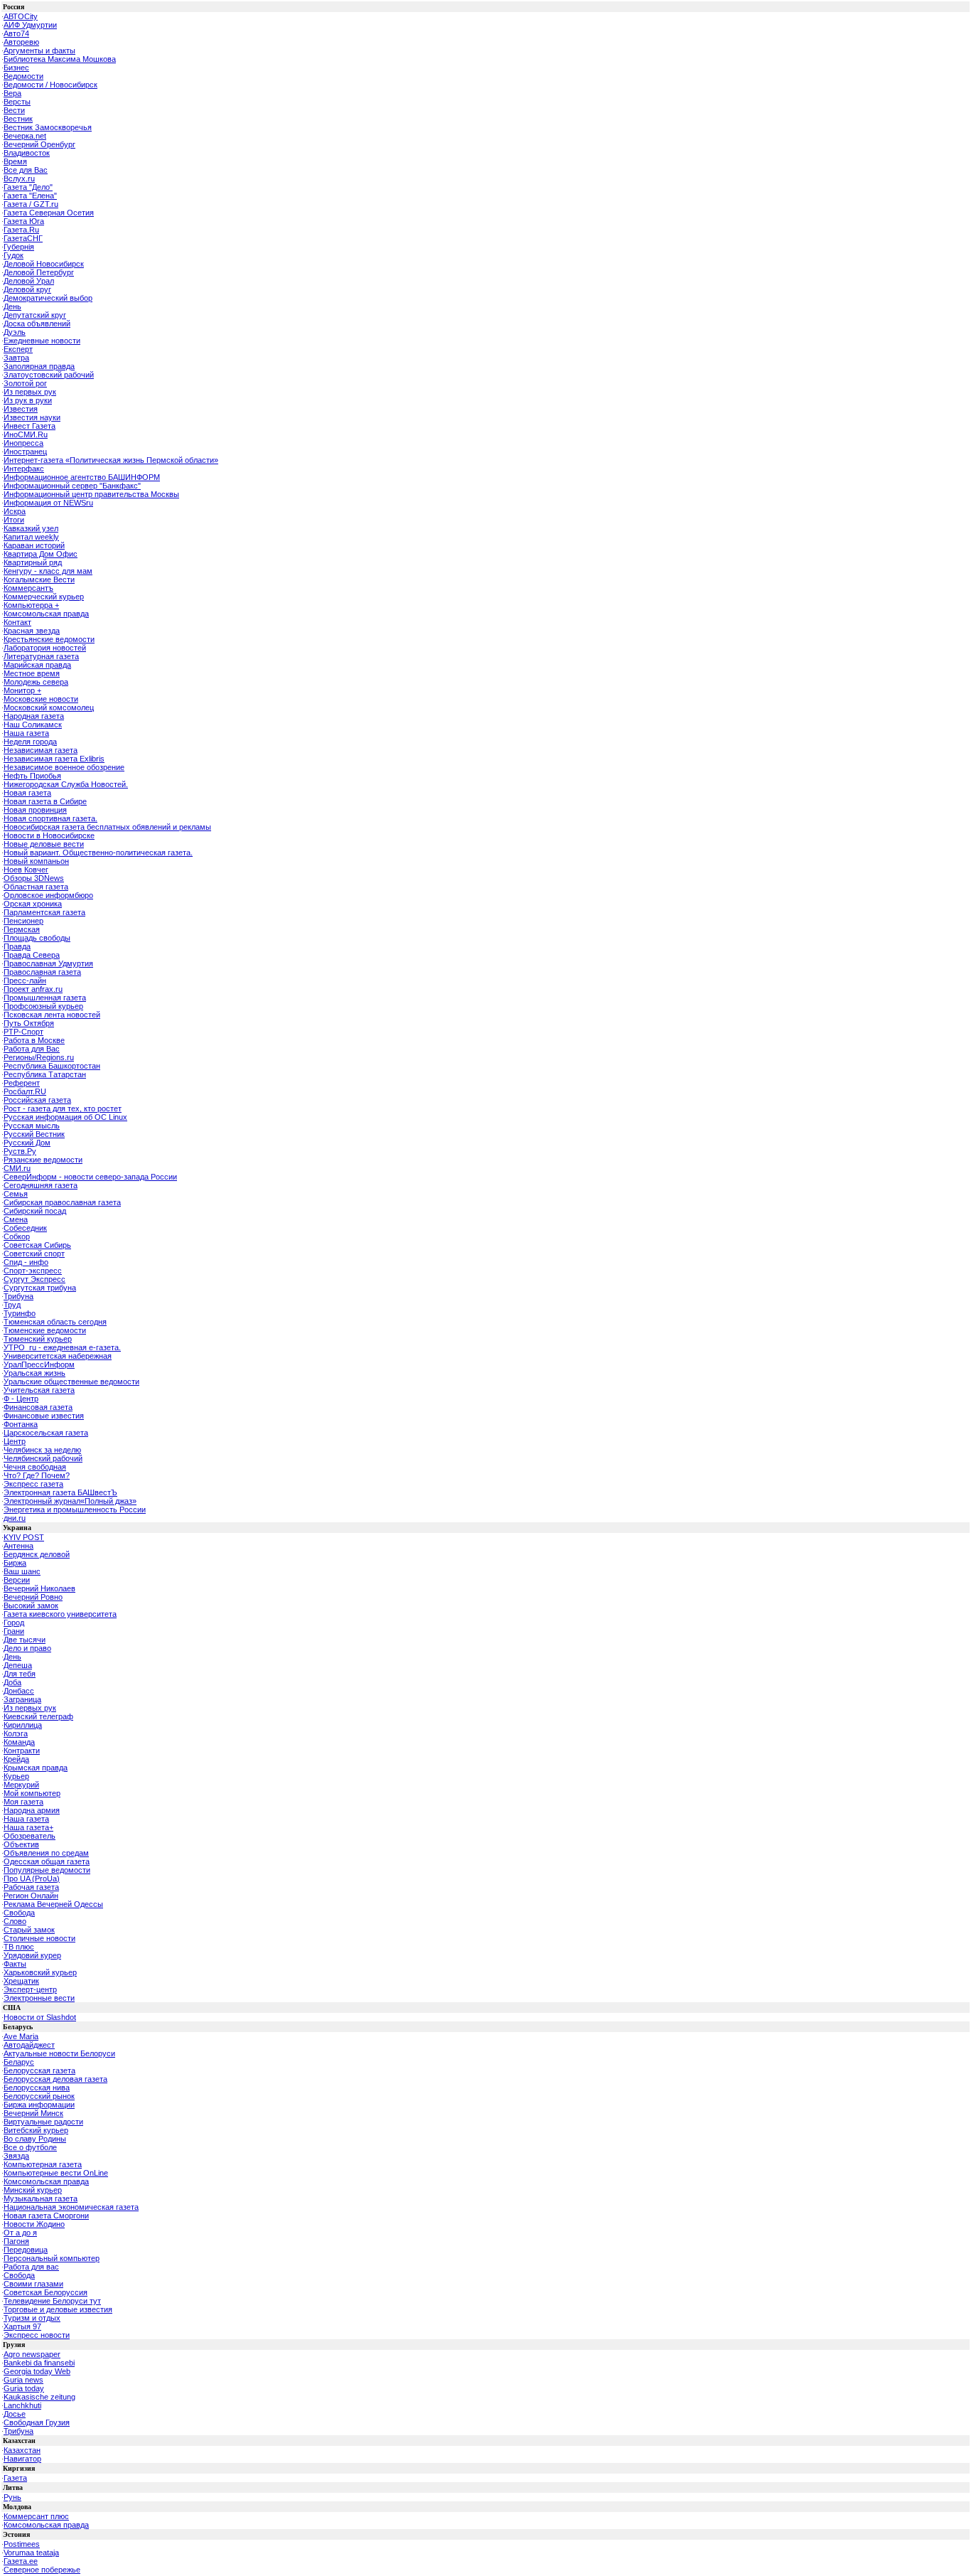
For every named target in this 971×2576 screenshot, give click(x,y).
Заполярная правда (39, 366)
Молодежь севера (36, 682)
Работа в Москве (34, 1040)
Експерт (18, 349)
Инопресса (23, 443)
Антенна (18, 1546)
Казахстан (22, 2450)
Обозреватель (29, 1836)
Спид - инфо (26, 1262)
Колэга (16, 1733)
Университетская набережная (58, 1356)
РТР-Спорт (23, 1032)
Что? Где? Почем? (37, 1475)
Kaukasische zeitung (39, 2397)
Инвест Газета (29, 426)
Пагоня (16, 2241)
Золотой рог (25, 383)
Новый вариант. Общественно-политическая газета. (98, 853)
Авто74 (16, 33)
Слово (15, 1921)
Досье (15, 2414)
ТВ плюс (19, 1947)
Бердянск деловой (37, 1554)
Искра (15, 511)
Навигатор (22, 2459)
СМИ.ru (17, 1168)
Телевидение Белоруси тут (52, 2301)
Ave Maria (21, 2036)
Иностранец (25, 451)
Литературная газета (41, 656)
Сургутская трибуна (40, 1288)
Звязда (16, 2156)
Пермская (22, 929)
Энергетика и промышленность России (75, 1509)
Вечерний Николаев (39, 1588)
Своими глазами (33, 2284)
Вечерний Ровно (33, 1597)
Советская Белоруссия (45, 2292)
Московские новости (41, 699)
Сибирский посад (35, 1211)
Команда (19, 1742)
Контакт (17, 622)
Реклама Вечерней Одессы (53, 1904)
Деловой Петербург (39, 272)
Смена (16, 1219)
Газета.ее (21, 2561)
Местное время (32, 673)
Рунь (12, 2497)
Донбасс (19, 1691)
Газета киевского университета (60, 1614)
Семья (16, 1194)
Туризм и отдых (32, 2318)
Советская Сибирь (37, 1245)
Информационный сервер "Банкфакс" (72, 486)
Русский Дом (27, 1143)
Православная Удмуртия (48, 963)
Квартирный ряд (33, 562)
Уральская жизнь (34, 1373)
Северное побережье (42, 2570)
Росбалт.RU (25, 1091)
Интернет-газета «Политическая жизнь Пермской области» (111, 460)
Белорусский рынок (39, 2096)
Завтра (16, 358)
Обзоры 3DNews (34, 878)
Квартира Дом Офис (41, 554)
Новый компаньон (36, 861)
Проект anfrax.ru (33, 989)
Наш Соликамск (33, 725)
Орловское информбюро (48, 895)
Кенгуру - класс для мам (48, 571)
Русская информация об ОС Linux (65, 1117)
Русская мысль (32, 1126)
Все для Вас (26, 170)
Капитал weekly (31, 537)
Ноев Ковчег (26, 870)
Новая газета (27, 793)
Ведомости (23, 76)
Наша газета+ (28, 1827)
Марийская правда (37, 665)
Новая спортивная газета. (50, 818)
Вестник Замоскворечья (48, 127)
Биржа (15, 1563)
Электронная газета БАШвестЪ (60, 1492)
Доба (12, 1682)
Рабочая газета (31, 1887)
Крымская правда (36, 1768)
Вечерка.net (25, 136)
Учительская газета (39, 1390)
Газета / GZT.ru (31, 204)
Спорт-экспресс (33, 1271)
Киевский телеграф (38, 1716)
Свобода (19, 1913)
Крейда (16, 1759)
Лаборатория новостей (45, 648)
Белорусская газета (39, 2070)
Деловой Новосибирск (44, 264)
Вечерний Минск (33, 2113)
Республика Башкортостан (52, 1066)
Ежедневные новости (42, 341)
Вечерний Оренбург (39, 144)
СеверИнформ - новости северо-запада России (90, 1177)
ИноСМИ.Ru (26, 434)
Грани (14, 1631)
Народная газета (34, 716)
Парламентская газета (44, 912)
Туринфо (20, 1313)
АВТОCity (21, 16)
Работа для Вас (32, 1049)
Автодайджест (29, 2045)
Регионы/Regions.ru (39, 1057)
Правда (17, 946)
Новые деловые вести (44, 844)
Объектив (21, 1844)
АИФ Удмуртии (30, 25)
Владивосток (27, 153)
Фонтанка (21, 1424)
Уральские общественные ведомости (71, 1381)
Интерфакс (24, 469)
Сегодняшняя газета (41, 1185)
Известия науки (32, 417)
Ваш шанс (22, 1571)
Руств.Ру (20, 1151)
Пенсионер (23, 921)
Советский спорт (34, 1254)
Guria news (23, 2380)
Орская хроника (33, 904)
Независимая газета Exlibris (54, 759)
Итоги (14, 520)
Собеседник (25, 1228)
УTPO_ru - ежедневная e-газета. (62, 1347)
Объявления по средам (46, 1853)
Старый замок (29, 1930)
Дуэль (15, 332)
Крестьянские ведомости (49, 639)
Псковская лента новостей (52, 1015)
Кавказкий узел (31, 528)
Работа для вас (31, 2267)
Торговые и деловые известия (58, 2309)
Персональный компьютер (52, 2258)
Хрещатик (21, 1981)
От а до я (20, 2233)
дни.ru (15, 1518)
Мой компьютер (32, 1793)
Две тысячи (25, 1640)
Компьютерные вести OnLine (56, 2173)
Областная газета (36, 887)
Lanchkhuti (22, 2405)
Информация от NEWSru (48, 503)
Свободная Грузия (37, 2422)
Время (15, 161)
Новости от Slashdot (40, 2017)
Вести (14, 110)
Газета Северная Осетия (49, 213)
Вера (12, 93)
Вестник (18, 119)
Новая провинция (35, 810)
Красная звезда (32, 631)
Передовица (26, 2250)
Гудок (14, 255)
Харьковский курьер (40, 1972)
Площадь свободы (37, 938)
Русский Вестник (34, 1134)
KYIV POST (24, 1537)
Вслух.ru (19, 178)
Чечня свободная (35, 1467)
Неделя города (30, 742)
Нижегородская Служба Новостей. (66, 784)
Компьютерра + (31, 605)
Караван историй (34, 545)
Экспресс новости (37, 2335)
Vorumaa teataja (31, 2553)
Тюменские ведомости (45, 1330)
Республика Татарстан (45, 1074)
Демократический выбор (48, 298)
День (12, 306)
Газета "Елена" (30, 196)
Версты (17, 102)
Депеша (18, 1665)
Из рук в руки (28, 400)
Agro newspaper (32, 2354)
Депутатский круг (35, 315)
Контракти (22, 1751)
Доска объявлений (37, 324)
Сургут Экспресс (34, 1279)
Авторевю (21, 42)
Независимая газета (41, 750)
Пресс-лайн (25, 980)
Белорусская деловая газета (55, 2079)
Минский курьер (33, 2190)
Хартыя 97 (22, 2326)
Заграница (22, 1699)
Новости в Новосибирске (49, 835)
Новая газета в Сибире (45, 801)
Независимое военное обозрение (64, 767)
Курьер (16, 1776)
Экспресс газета (33, 1484)
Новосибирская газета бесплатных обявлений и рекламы (107, 827)
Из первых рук (30, 392)
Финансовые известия (44, 1416)
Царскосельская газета (46, 1433)
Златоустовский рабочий (49, 375)
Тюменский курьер (38, 1339)
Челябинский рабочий (43, 1458)
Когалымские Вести (39, 579)
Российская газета (37, 1100)
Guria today (24, 2388)
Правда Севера (32, 955)
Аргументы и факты (39, 50)
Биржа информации (39, 2105)
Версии (17, 1580)
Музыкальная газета (41, 2198)
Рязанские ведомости (43, 1160)
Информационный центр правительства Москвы (91, 494)
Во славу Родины (35, 2139)
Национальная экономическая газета (71, 2207)
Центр (15, 1441)
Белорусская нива (37, 2088)
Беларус (19, 2062)
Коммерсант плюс (36, 2516)
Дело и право (27, 1648)
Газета (15, 2478)
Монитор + (22, 690)
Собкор (17, 1236)
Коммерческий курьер (44, 597)
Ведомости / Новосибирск (50, 85)
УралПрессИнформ (39, 1364)
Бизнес (16, 68)
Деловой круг (27, 289)
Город (14, 1623)
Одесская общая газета (47, 1861)
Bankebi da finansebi (39, 2363)
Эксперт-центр (30, 1989)
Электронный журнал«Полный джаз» (70, 1501)
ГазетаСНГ (23, 238)
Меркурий (21, 1785)
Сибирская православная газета (62, 1202)
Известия (21, 409)
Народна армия (32, 1810)
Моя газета (23, 1802)
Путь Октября (29, 1023)
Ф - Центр (21, 1399)
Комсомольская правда (46, 614)
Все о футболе (30, 2147)
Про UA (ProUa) (32, 1878)
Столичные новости (39, 1938)
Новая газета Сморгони (46, 2216)
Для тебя (20, 1674)
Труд (12, 1305)
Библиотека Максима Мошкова (60, 59)
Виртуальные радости (43, 2122)
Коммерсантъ (28, 588)
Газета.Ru (21, 230)
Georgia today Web (37, 2371)
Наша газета (26, 733)
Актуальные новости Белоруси (59, 2053)
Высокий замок (31, 1605)
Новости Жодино (34, 2224)
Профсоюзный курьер (43, 1006)
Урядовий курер (32, 1955)
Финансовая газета (38, 1407)
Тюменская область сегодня (55, 1322)
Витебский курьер (36, 2130)
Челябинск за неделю (42, 1450)
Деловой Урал (29, 281)
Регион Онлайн (31, 1896)
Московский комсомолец (49, 707)
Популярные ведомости (47, 1870)
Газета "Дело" (28, 187)
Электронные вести (39, 1998)
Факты (15, 1964)
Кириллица (23, 1725)
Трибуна (18, 1296)
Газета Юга (24, 221)
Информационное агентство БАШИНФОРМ (82, 477)
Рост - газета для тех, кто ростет (63, 1108)
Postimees (22, 2544)
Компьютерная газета (43, 2164)
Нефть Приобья (32, 776)
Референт (22, 1083)
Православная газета (42, 972)
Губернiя (19, 247)
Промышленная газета (45, 998)
